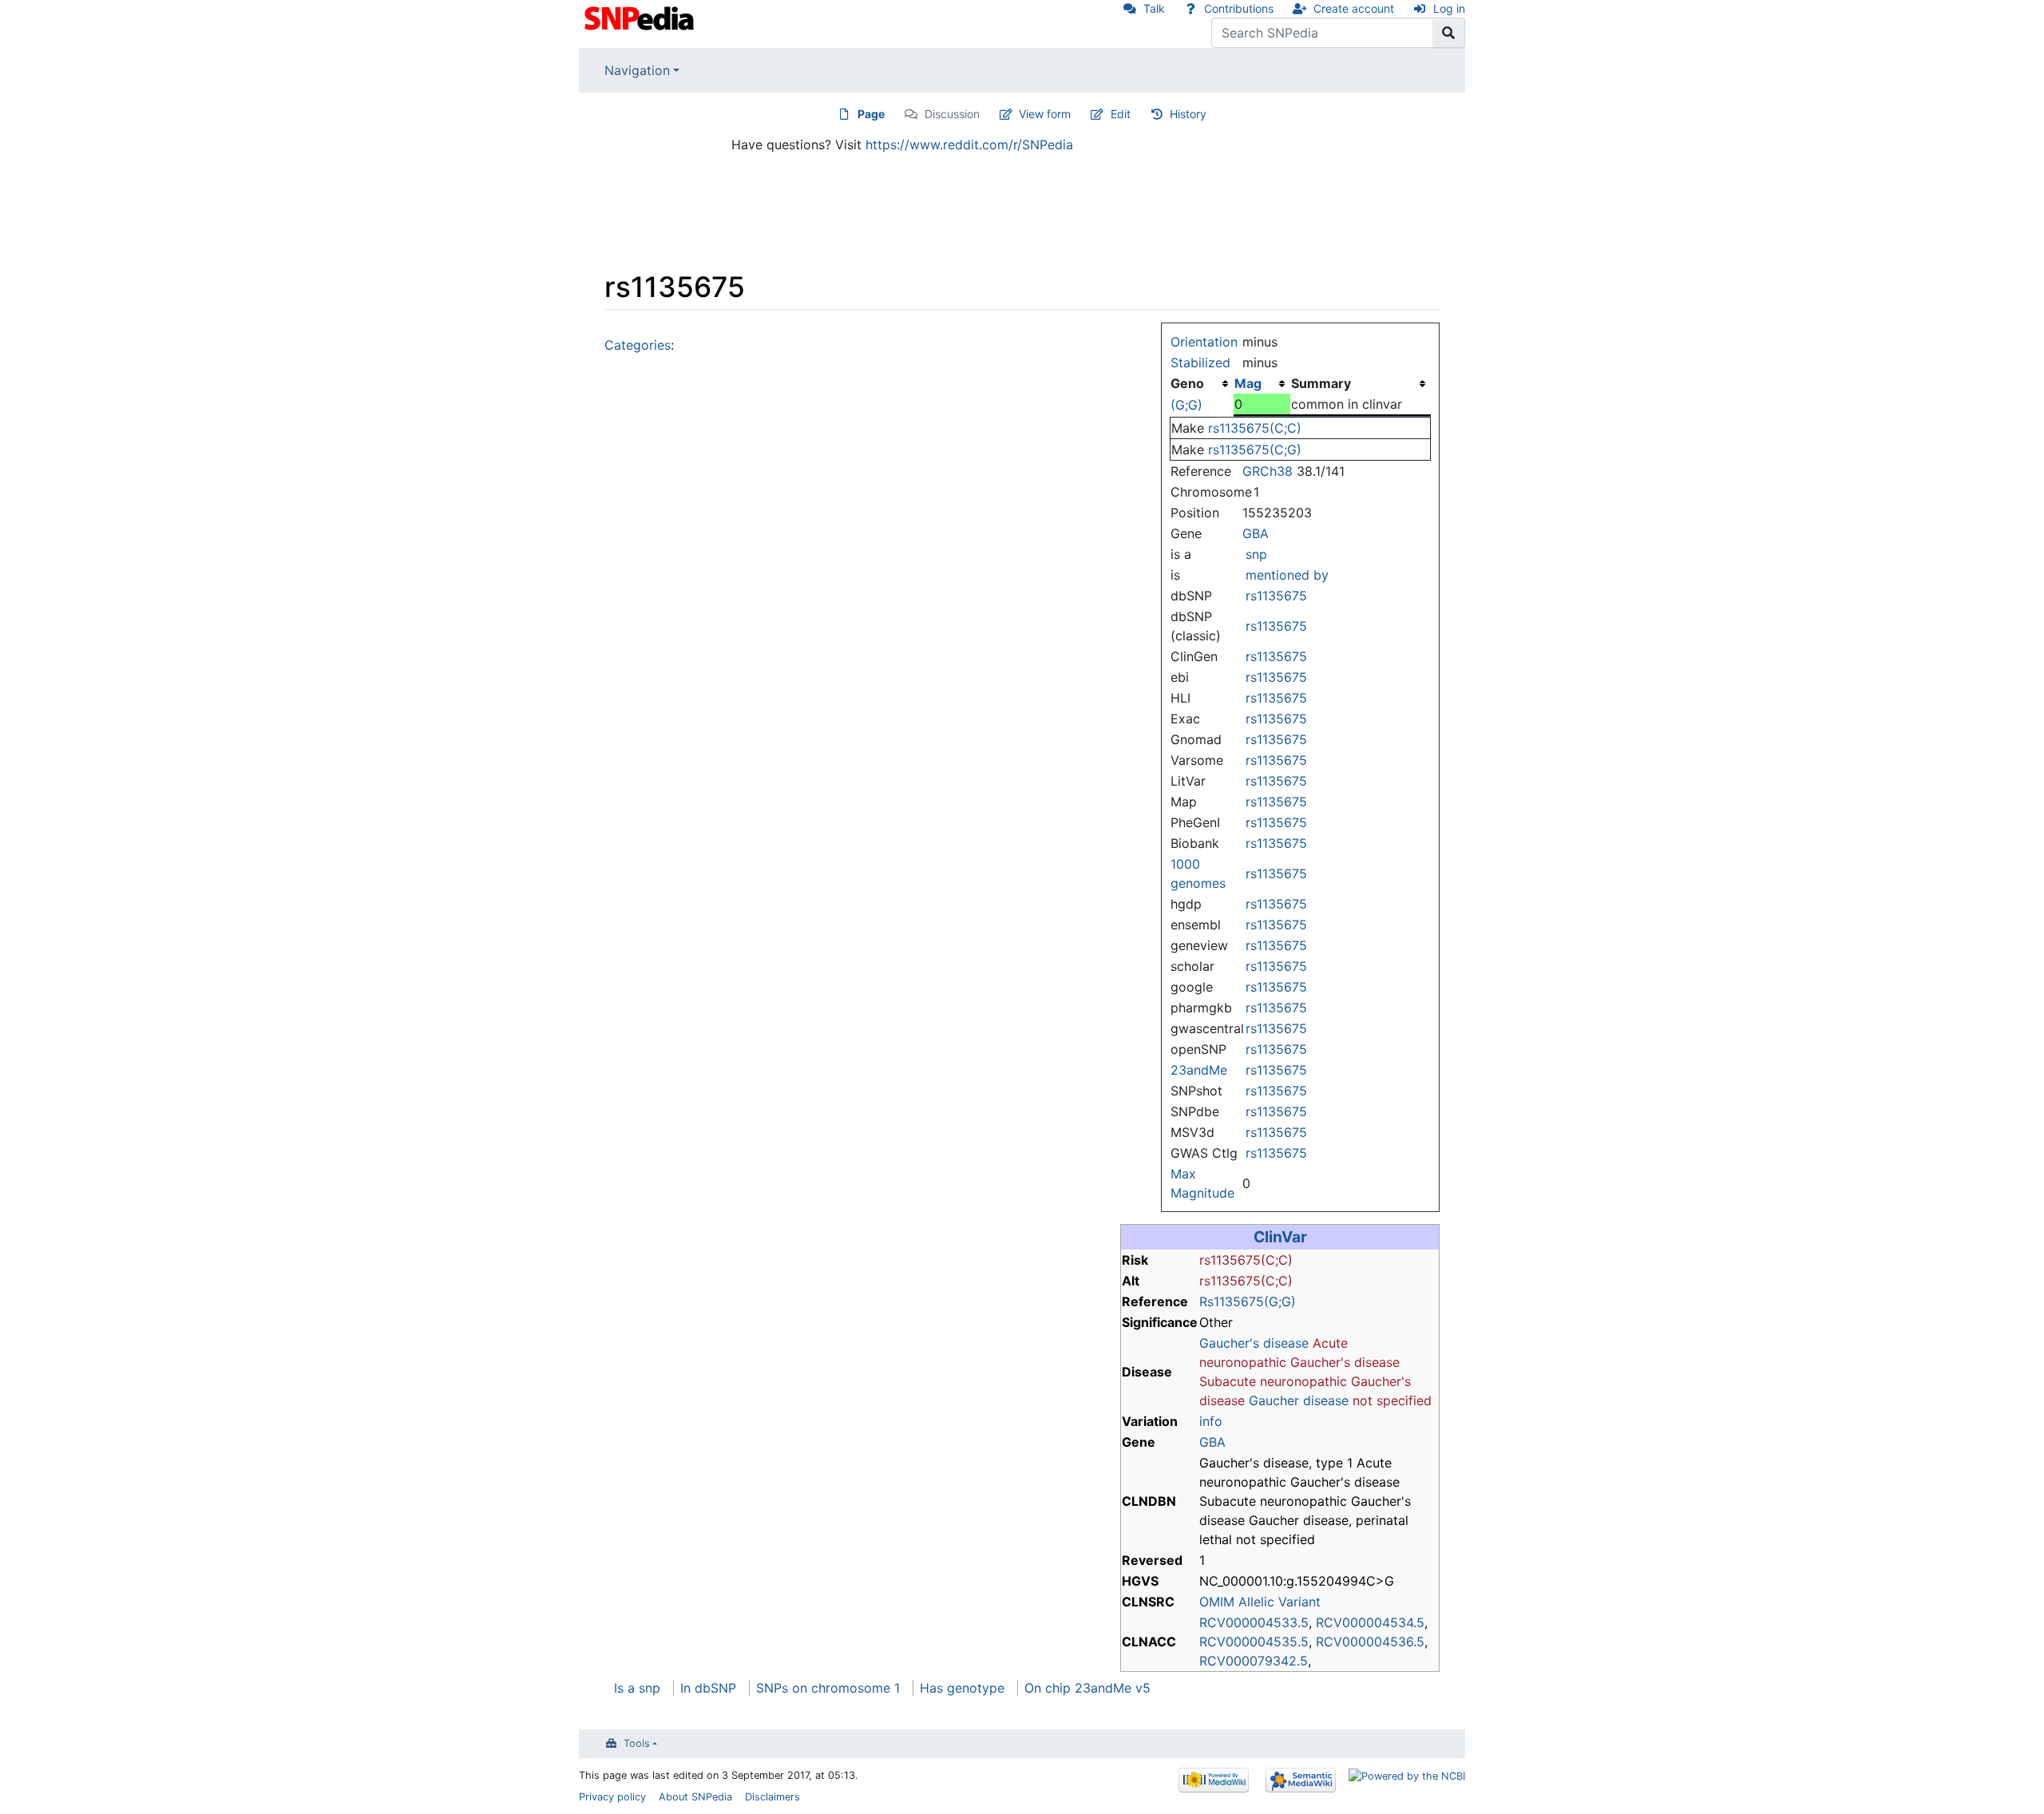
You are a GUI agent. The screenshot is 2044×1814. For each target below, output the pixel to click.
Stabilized (1200, 362)
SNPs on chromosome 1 (828, 1688)
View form (1045, 114)
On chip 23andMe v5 (1087, 1688)
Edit (1121, 114)
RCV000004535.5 (1254, 1642)
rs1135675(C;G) (1255, 450)
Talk (1154, 8)
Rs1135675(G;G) (1248, 1301)
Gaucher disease (1299, 1400)
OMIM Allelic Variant (1260, 1602)
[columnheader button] (1262, 383)
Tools (637, 1743)
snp (1256, 554)
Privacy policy (612, 1797)
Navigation (637, 70)
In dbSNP (708, 1688)
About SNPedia (695, 1797)
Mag (1248, 383)
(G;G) (1186, 405)
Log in (1449, 8)
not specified (1392, 1400)
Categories (638, 345)
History (1188, 114)
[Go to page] (1449, 33)
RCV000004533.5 (1254, 1622)
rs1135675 (1276, 596)
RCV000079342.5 (1254, 1661)
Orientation (1204, 342)
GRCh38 (1268, 471)
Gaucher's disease (1254, 1343)
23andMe (1199, 1070)
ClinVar (1280, 1237)
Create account (1354, 8)
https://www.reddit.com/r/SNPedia (969, 145)
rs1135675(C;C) (1255, 428)
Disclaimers (772, 1797)
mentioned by (1287, 575)
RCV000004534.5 (1370, 1622)
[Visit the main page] (641, 17)
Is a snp (637, 1688)
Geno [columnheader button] (1187, 383)
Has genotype (962, 1688)
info (1211, 1421)
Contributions (1239, 8)
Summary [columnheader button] (1321, 383)
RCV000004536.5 (1370, 1642)
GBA (1256, 533)
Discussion (952, 114)
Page (871, 114)
